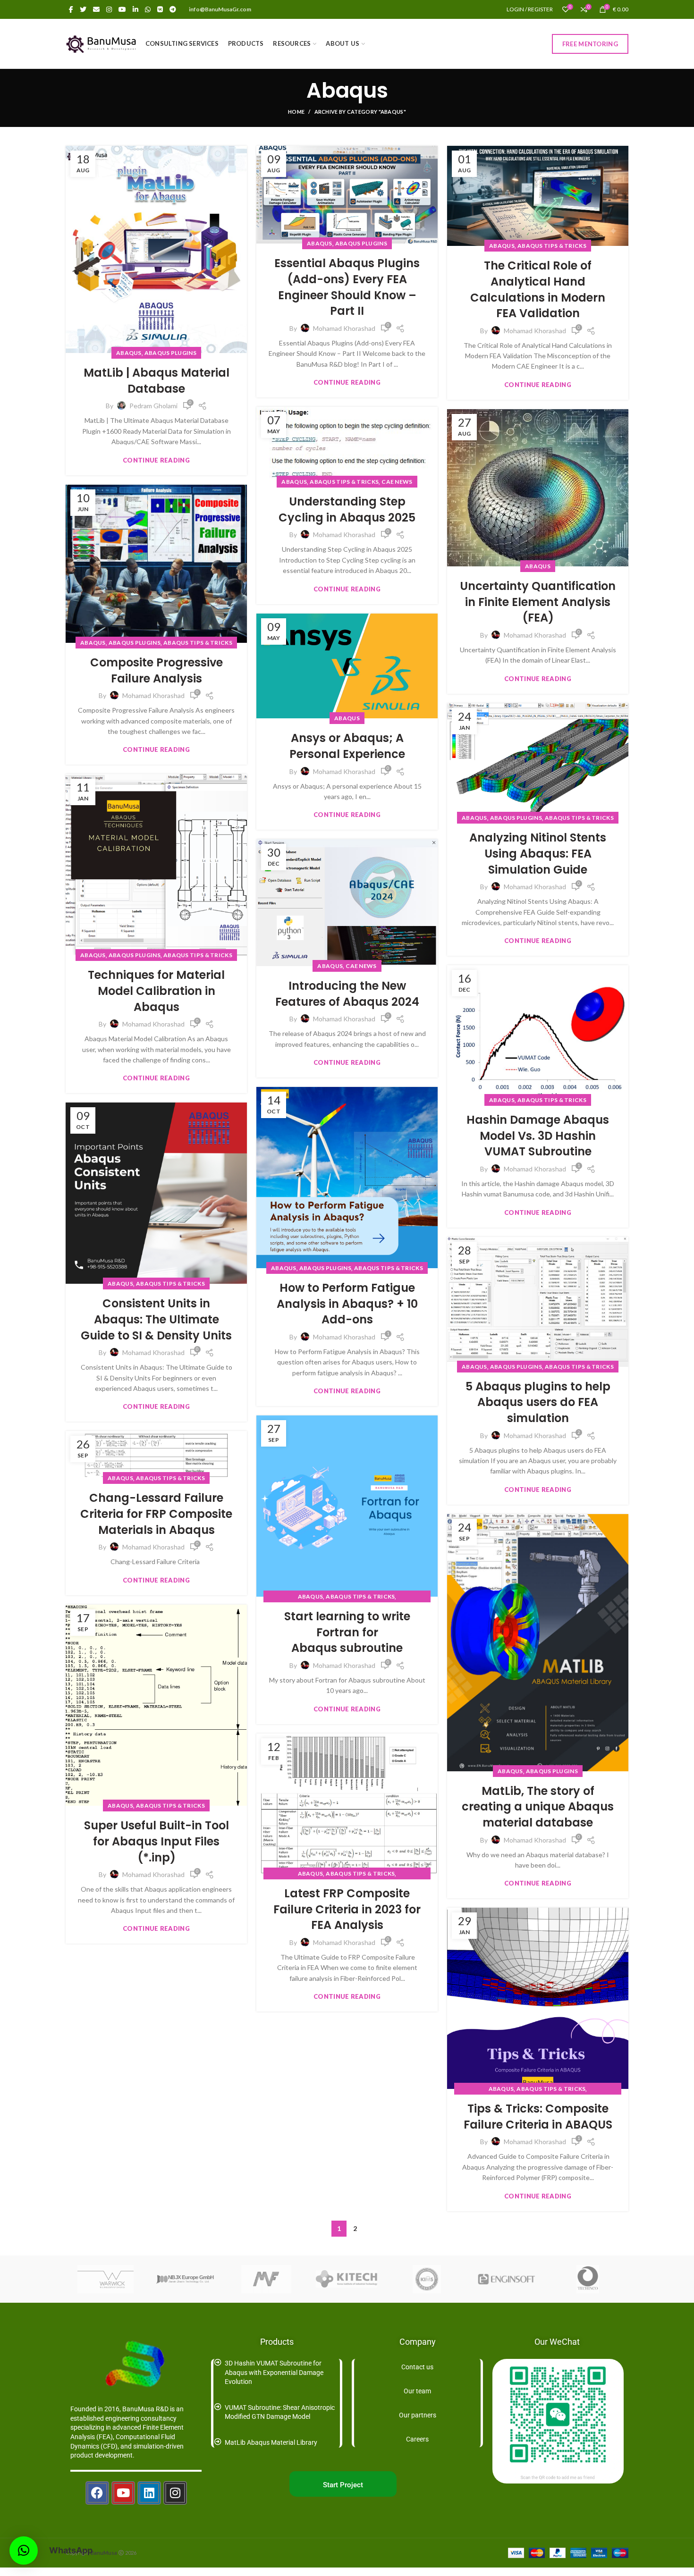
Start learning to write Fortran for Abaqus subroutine (347, 1632)
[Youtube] (123, 2493)
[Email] (96, 9)
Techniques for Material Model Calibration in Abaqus (156, 991)
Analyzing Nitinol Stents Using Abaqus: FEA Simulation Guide (538, 853)
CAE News (397, 482)
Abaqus (129, 353)
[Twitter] (83, 9)
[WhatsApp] (148, 9)
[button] (24, 2551)
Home (296, 112)
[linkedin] (135, 9)
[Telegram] (173, 9)
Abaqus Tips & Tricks (552, 246)
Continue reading (156, 460)
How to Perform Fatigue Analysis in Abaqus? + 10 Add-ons (347, 1304)
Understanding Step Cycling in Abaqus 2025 (347, 509)
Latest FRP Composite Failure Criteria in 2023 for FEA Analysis (347, 1909)
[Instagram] (109, 9)
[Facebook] (71, 9)
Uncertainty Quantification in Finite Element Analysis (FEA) (538, 602)
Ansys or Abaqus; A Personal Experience (347, 746)
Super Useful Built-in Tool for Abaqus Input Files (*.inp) (157, 1841)
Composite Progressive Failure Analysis (157, 670)
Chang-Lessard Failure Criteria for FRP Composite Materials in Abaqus (156, 1514)
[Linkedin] (149, 2493)
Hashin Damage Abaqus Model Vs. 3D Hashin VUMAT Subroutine (538, 1136)
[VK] (160, 9)
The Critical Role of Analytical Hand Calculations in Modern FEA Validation (538, 289)
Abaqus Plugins (170, 353)
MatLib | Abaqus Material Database (157, 381)
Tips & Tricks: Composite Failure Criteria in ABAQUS (538, 2117)
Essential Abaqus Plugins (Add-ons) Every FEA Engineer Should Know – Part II (347, 287)
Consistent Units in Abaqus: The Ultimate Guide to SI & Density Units (156, 1319)
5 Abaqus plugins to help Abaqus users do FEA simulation (538, 1402)
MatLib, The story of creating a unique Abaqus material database (538, 1807)
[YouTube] (122, 9)
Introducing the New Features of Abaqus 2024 (347, 994)
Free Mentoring (590, 44)
